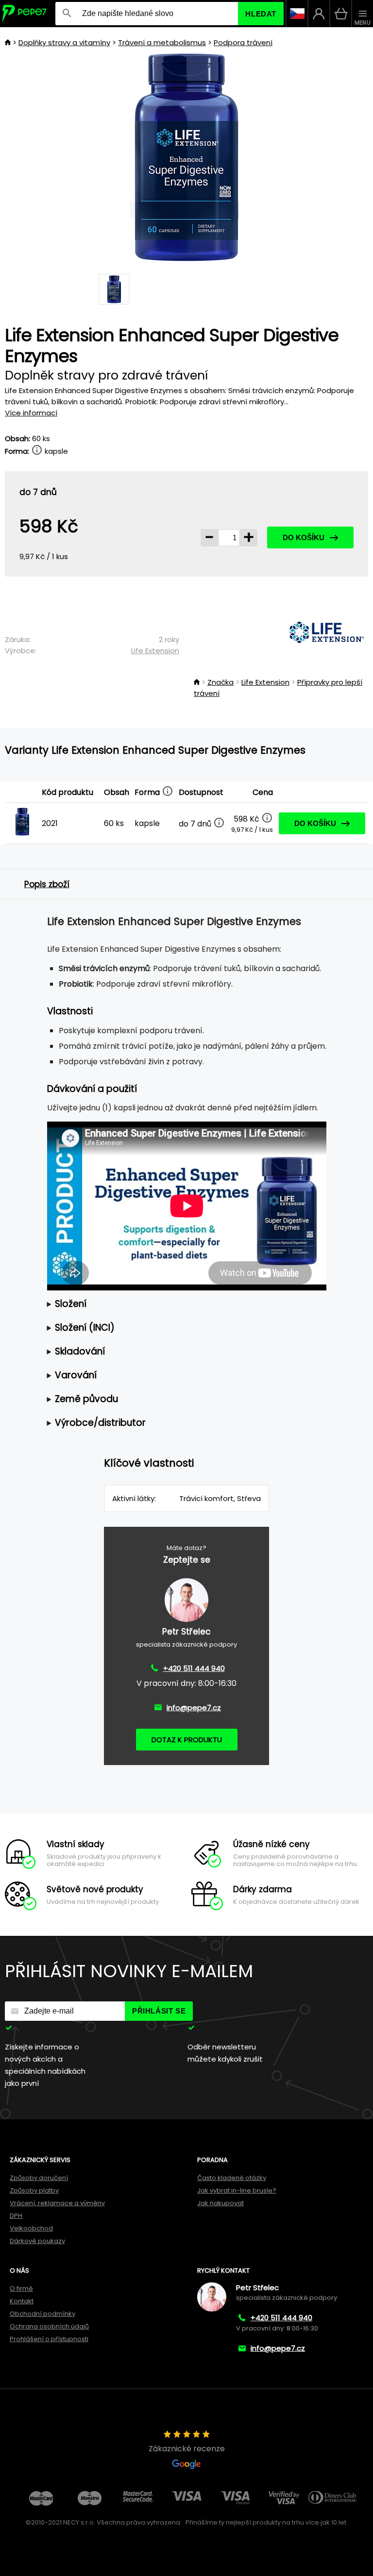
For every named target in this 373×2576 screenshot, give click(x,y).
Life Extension (155, 651)
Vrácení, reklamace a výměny (57, 2203)
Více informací (31, 413)
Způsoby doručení (39, 2178)
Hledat (261, 14)
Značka (220, 682)
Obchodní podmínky (42, 2314)
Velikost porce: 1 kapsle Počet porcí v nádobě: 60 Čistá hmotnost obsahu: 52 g (176, 1304)
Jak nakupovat (220, 2203)
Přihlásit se (159, 2011)
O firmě (21, 2288)
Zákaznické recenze (187, 2449)
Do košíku (304, 537)
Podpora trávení (243, 42)
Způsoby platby (34, 2190)
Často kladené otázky (232, 2178)
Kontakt (22, 2301)
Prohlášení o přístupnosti (49, 2339)
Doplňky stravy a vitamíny (64, 42)
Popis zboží (47, 884)
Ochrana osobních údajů (49, 2326)
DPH (16, 2216)
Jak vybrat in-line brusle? (237, 2190)
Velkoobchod (31, 2228)
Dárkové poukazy (37, 2241)
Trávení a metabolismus (162, 42)
